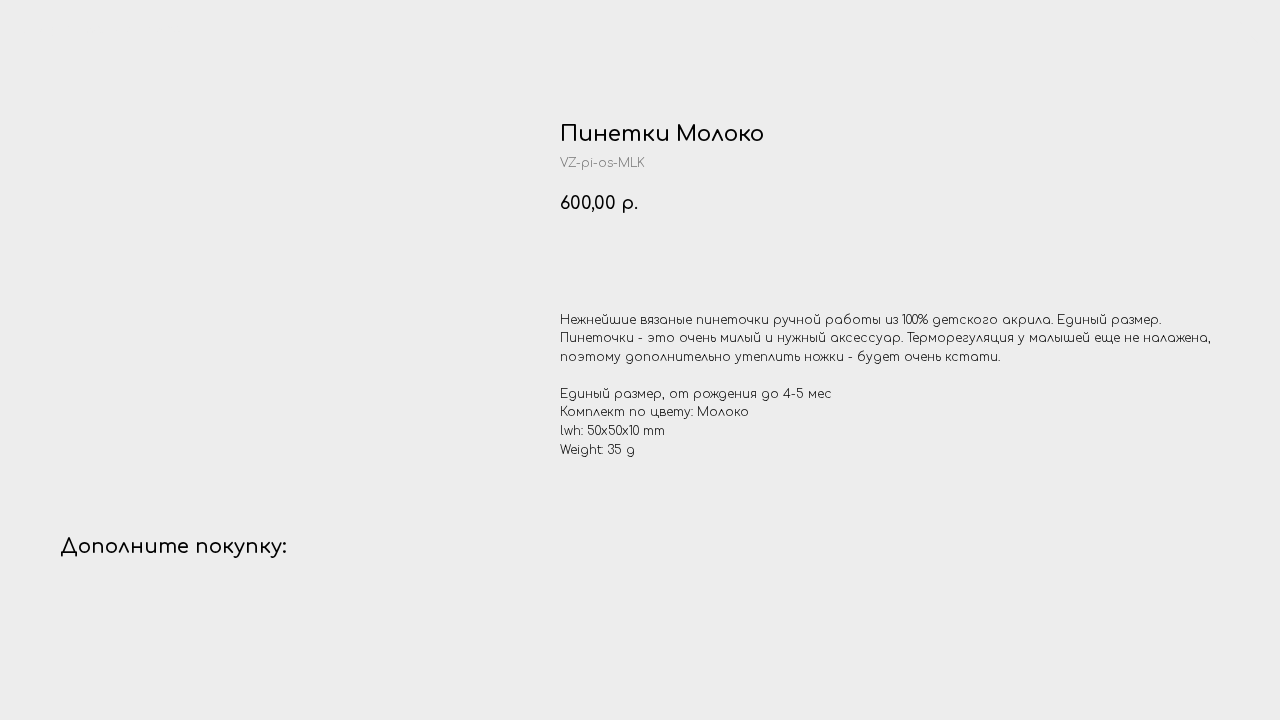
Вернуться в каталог (107, 29)
